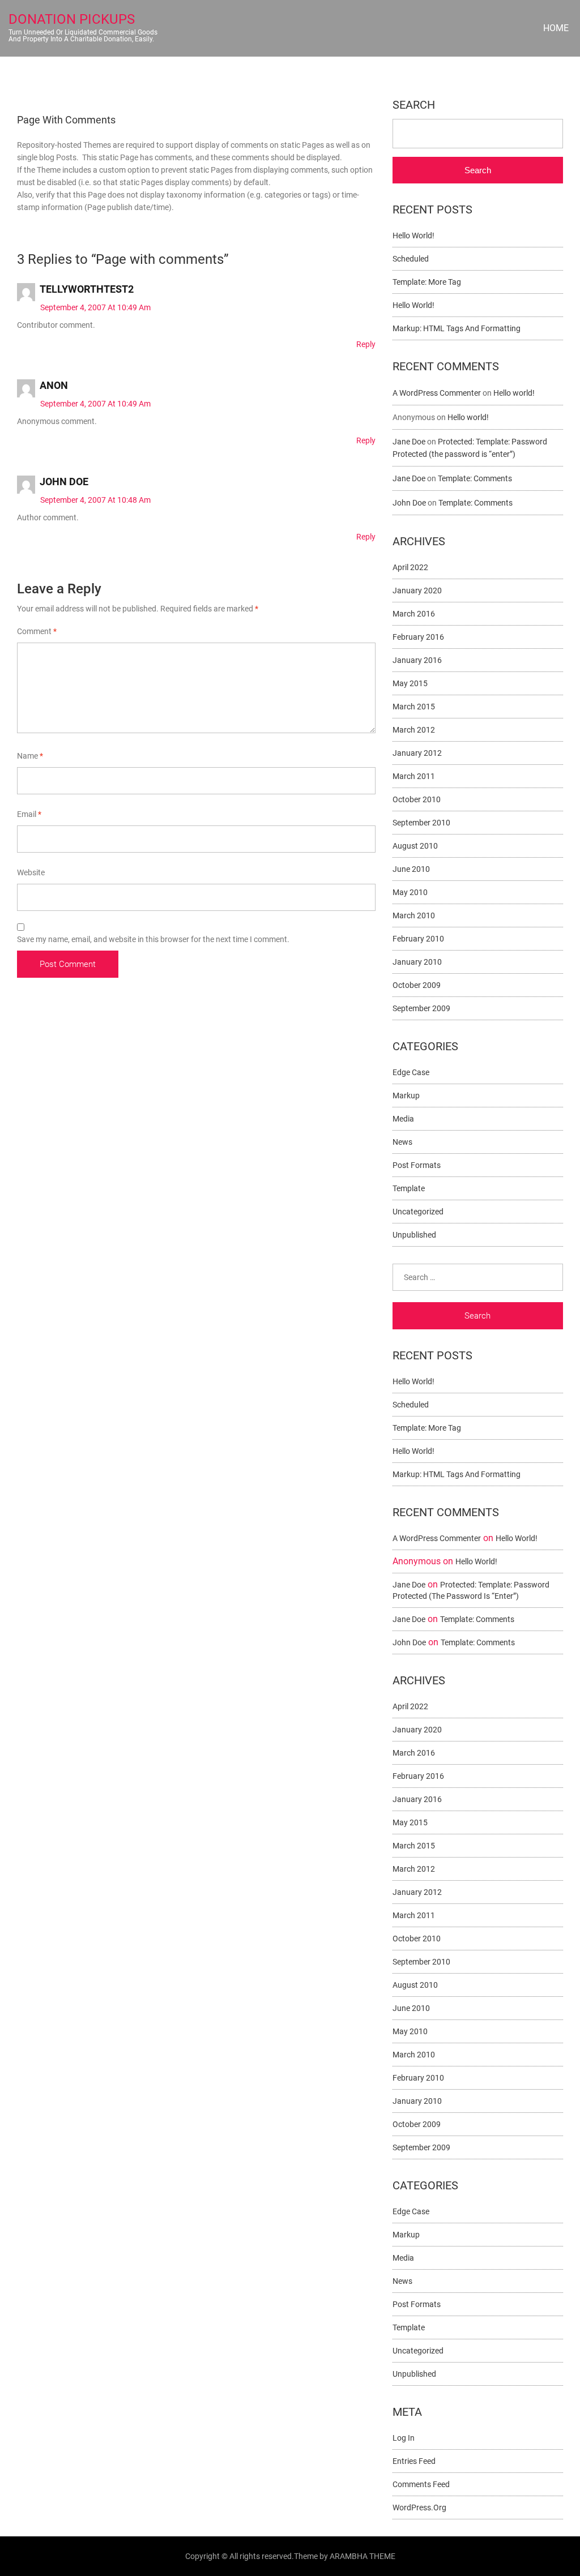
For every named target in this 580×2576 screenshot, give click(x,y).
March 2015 (414, 707)
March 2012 (414, 730)
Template (409, 1188)
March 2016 (414, 614)
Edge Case (411, 1072)
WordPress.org (419, 2507)
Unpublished (414, 1235)
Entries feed (414, 2461)
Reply (366, 344)
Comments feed (421, 2484)
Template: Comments (475, 478)
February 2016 (418, 637)
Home (556, 28)
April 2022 (410, 567)
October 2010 (417, 799)
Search (414, 105)
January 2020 (417, 590)
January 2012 (417, 753)
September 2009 (421, 1008)
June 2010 (411, 869)
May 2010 (410, 892)
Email (29, 814)
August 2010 (415, 846)
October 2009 (417, 985)
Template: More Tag (427, 282)
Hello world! (413, 236)
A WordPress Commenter (437, 393)
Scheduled (411, 259)
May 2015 (410, 683)
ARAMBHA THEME (362, 2556)
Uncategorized (418, 1212)
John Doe (64, 482)
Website (31, 872)
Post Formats (417, 1165)
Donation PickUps (72, 19)
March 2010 (414, 915)
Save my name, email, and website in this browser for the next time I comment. (153, 939)
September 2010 (421, 823)
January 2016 (417, 660)
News (402, 1142)
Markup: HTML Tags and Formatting (457, 328)
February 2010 (418, 939)
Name (30, 756)
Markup (406, 1096)
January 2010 (417, 962)
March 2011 (414, 776)
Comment (37, 631)
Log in (404, 2438)
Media (403, 1119)
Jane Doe (409, 442)
